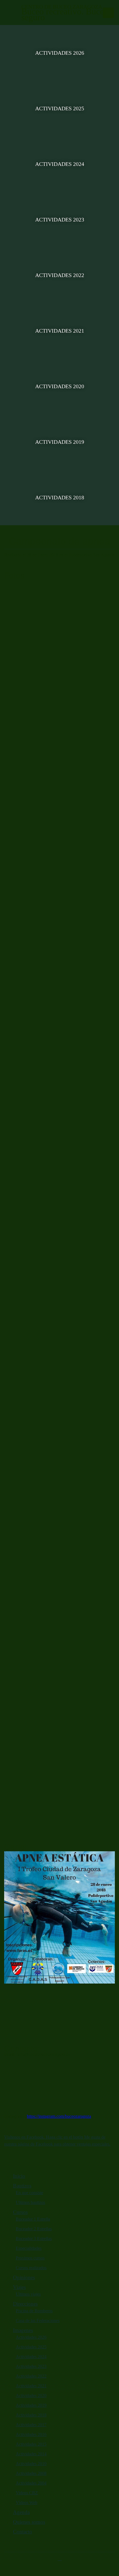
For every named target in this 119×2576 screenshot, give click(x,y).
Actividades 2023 (60, 220)
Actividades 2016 (31, 2434)
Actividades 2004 (31, 2483)
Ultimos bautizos (30, 2202)
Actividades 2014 (31, 2454)
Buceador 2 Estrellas (34, 2229)
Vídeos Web (27, 2502)
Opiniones (24, 2277)
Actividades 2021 (60, 331)
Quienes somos (29, 2522)
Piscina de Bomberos (34, 2311)
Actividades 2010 (31, 2464)
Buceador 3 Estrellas (34, 2239)
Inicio (19, 2176)
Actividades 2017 (31, 2425)
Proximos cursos (30, 2258)
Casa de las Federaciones (38, 2320)
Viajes (19, 2287)
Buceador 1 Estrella (33, 2219)
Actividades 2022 (60, 275)
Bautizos (22, 2186)
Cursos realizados (31, 2268)
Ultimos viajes (28, 2294)
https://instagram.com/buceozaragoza (59, 2116)
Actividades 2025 (60, 108)
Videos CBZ (27, 2493)
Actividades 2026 (60, 53)
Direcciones (25, 2304)
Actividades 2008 (31, 2473)
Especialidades (29, 2248)
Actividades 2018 (60, 497)
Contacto (23, 2532)
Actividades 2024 (60, 164)
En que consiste (29, 2193)
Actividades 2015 (31, 2444)
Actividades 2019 (60, 442)
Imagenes (23, 2330)
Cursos (20, 2212)
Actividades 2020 (60, 386)
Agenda (21, 2512)
